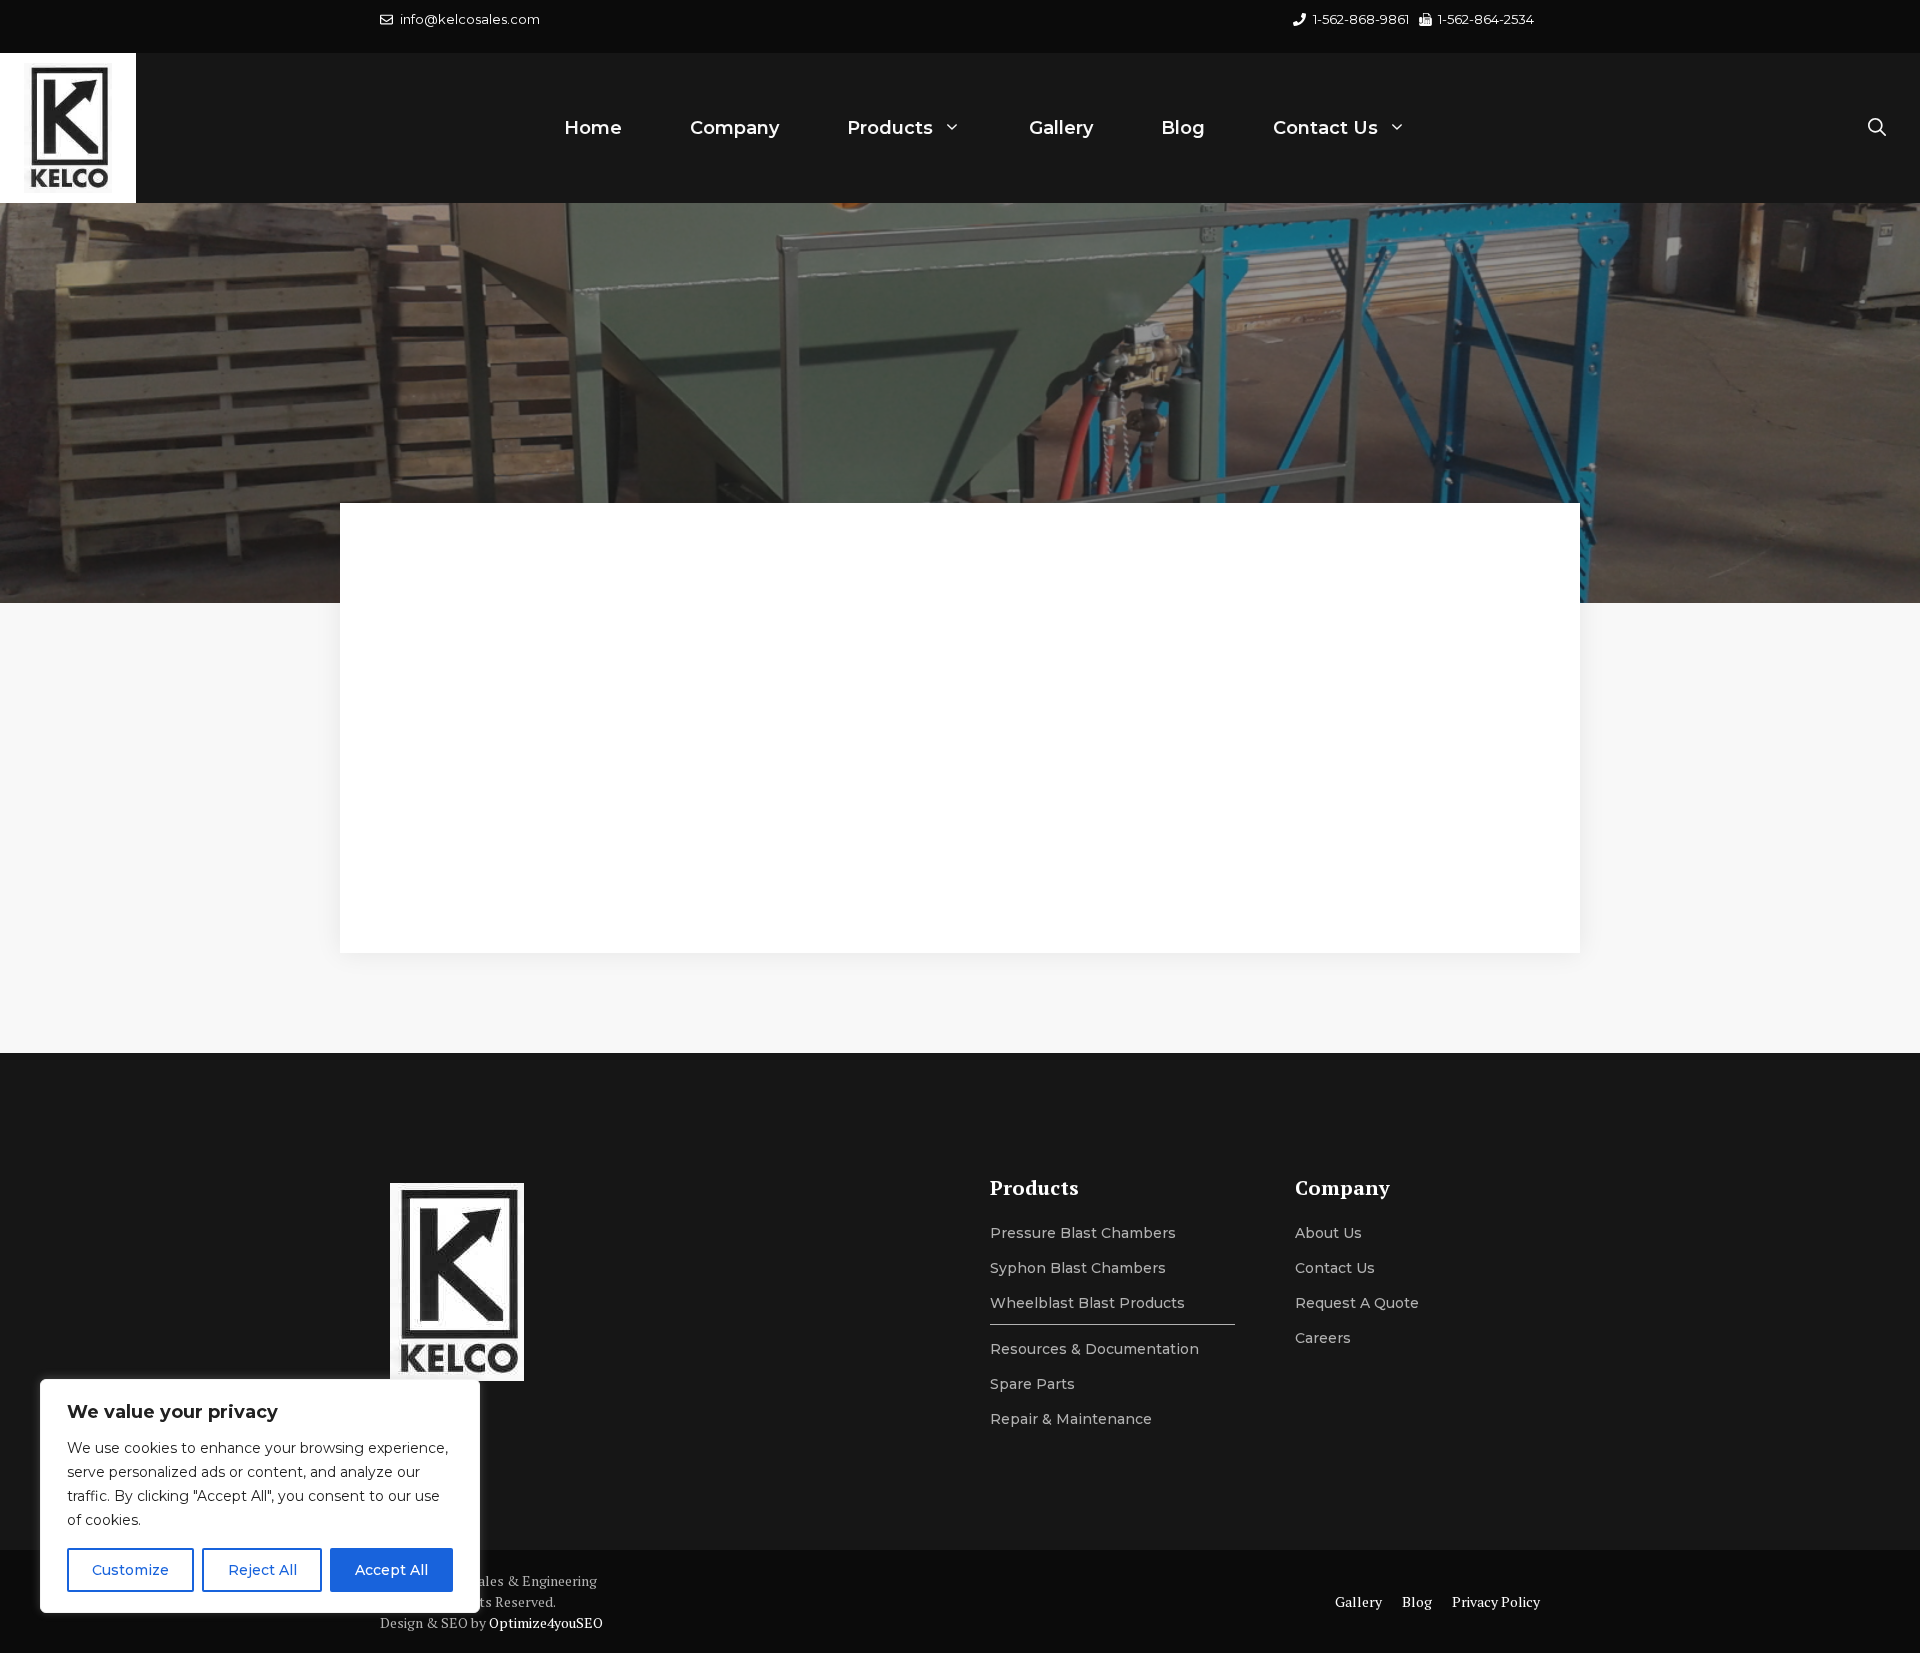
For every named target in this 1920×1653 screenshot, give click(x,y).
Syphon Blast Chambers (1078, 1268)
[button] (1877, 128)
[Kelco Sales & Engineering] (68, 128)
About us (1328, 1233)
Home (593, 128)
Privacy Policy (1496, 1601)
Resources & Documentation (1094, 1349)
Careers (1323, 1338)
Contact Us (1325, 128)
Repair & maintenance (1071, 1419)
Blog (1183, 128)
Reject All (262, 1570)
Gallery (1061, 128)
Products (890, 128)
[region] (260, 1496)
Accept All (391, 1570)
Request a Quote (1357, 1303)
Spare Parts (1032, 1384)
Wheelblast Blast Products (1087, 1303)
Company (734, 128)
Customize (130, 1570)
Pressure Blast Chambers (1083, 1233)
